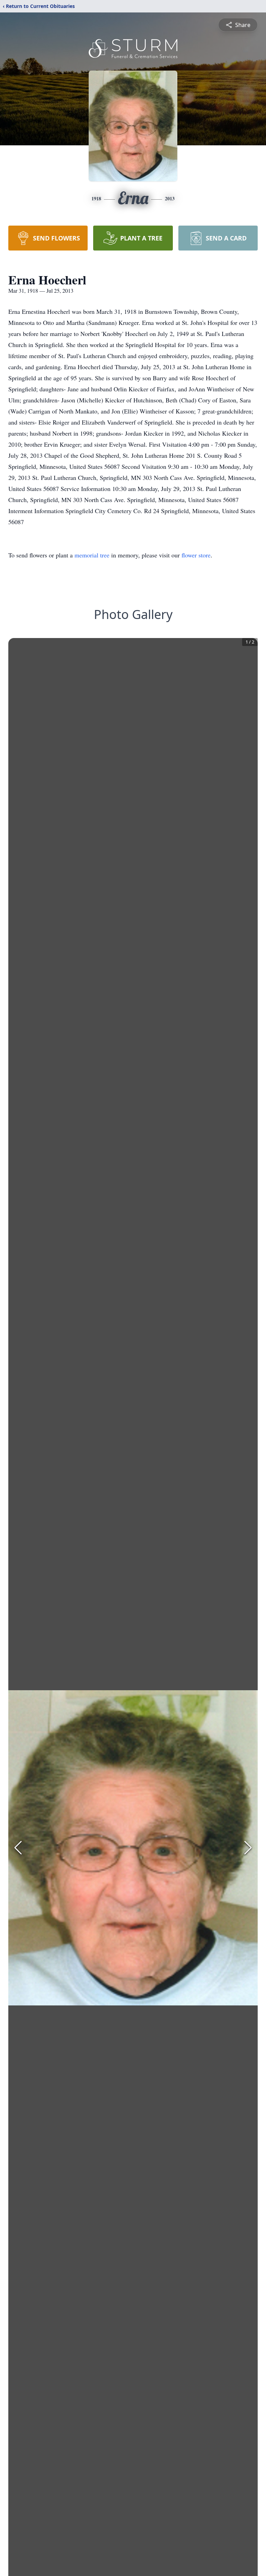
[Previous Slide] (18, 1848)
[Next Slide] (248, 1848)
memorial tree (92, 555)
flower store (196, 555)
